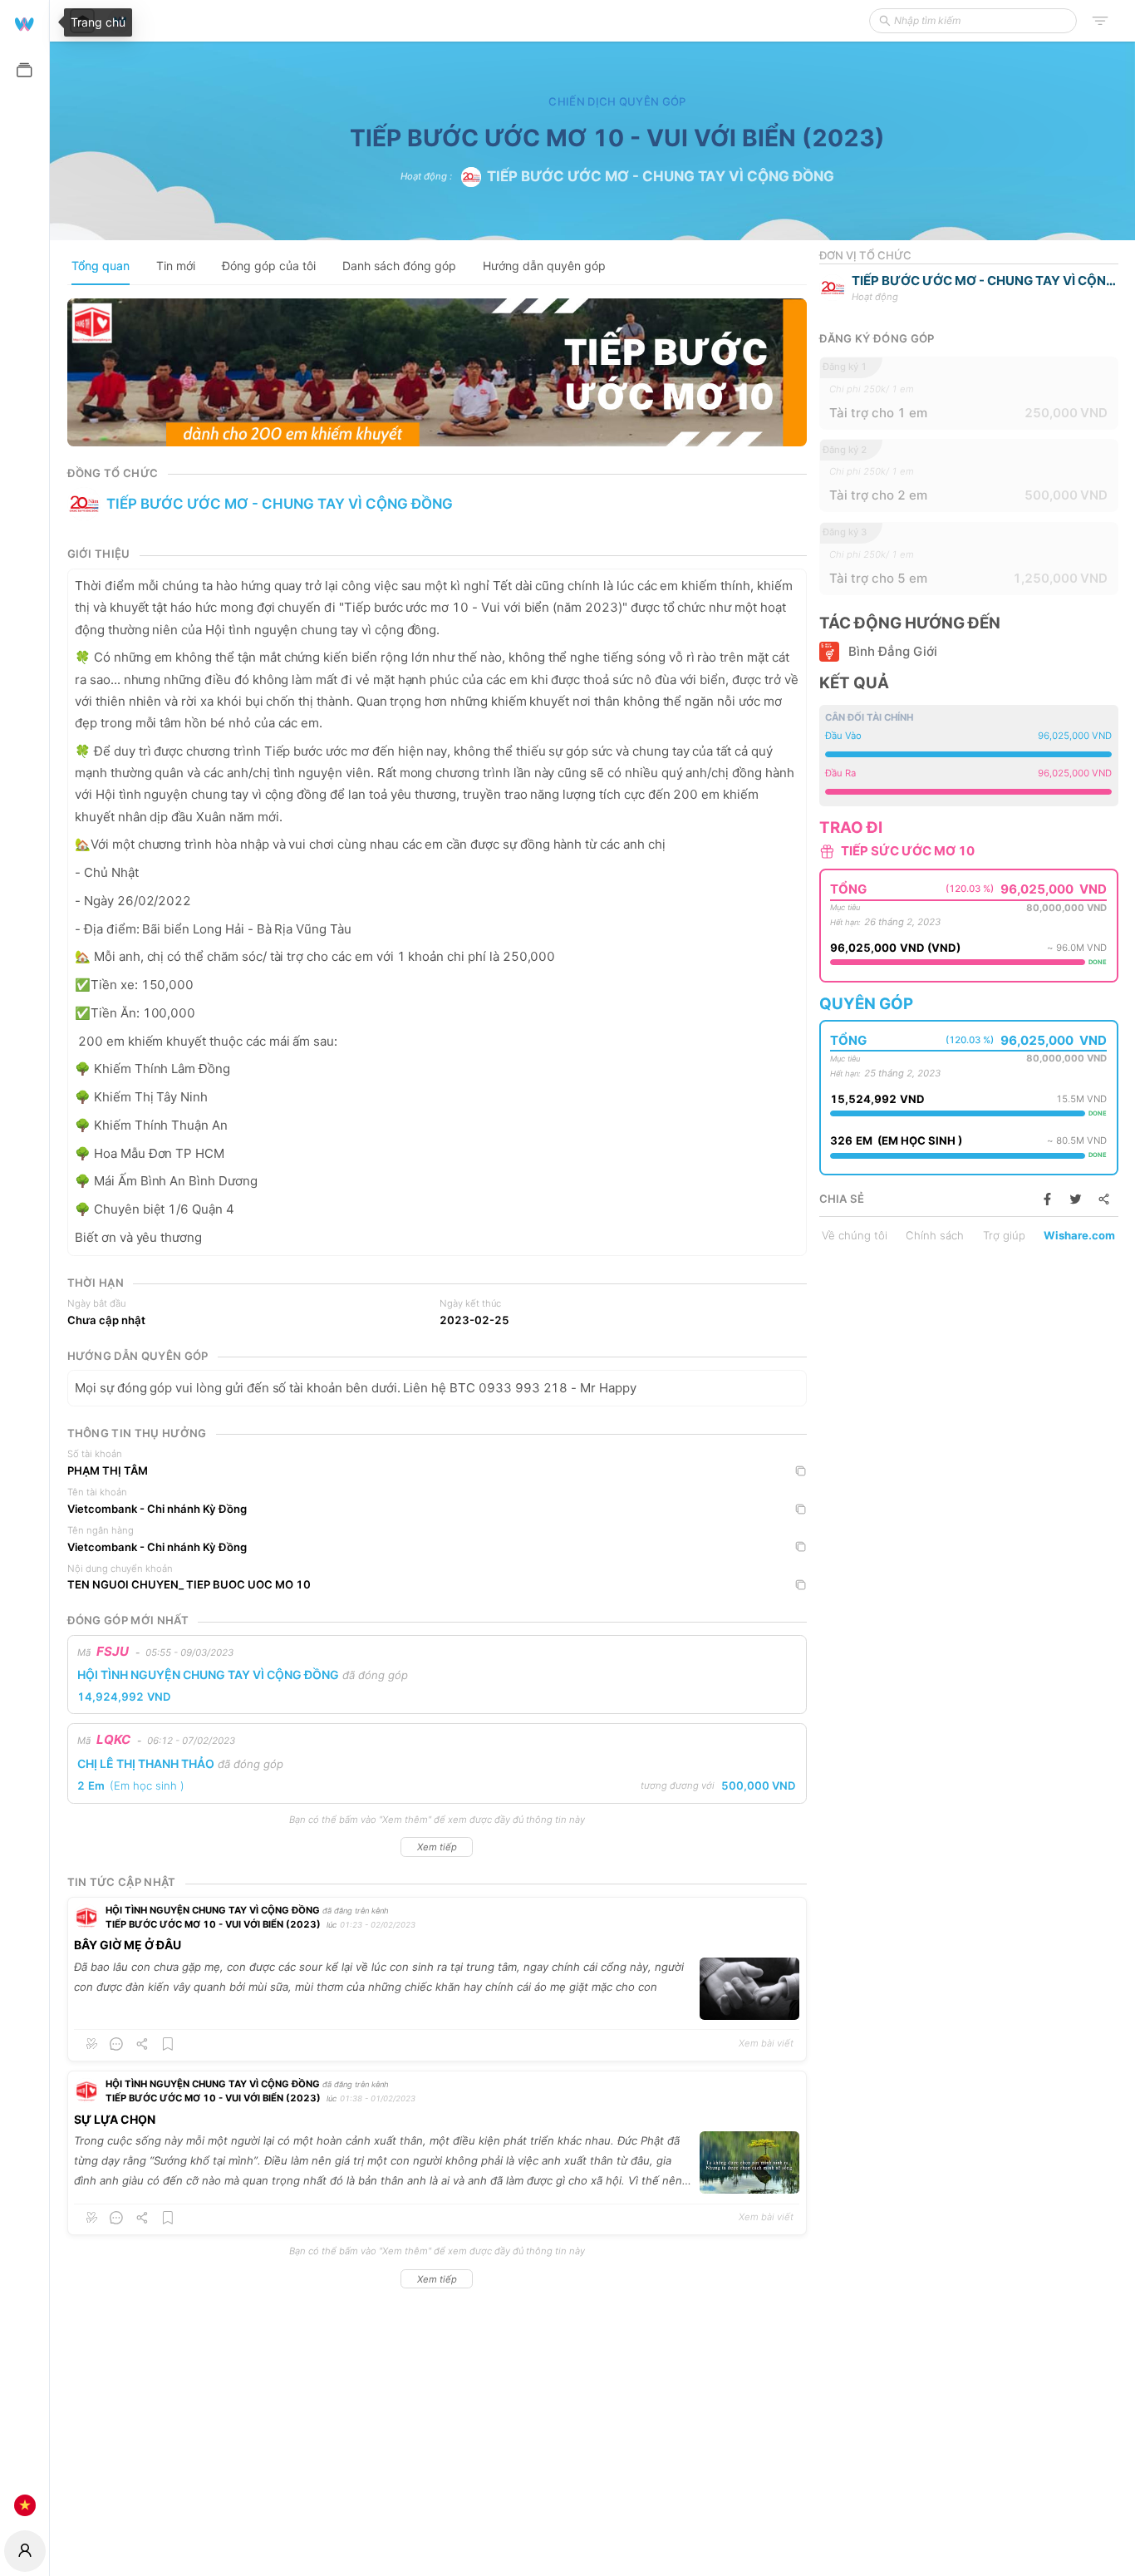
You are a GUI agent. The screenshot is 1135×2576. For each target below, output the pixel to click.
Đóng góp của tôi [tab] (269, 266)
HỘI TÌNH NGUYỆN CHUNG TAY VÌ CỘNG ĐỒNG (208, 1675)
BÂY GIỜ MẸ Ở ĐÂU (128, 1945)
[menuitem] (25, 23)
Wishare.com (1079, 1235)
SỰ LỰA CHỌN (115, 2119)
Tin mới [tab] (176, 266)
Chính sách (935, 1235)
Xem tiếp (437, 1847)
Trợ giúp (1004, 1235)
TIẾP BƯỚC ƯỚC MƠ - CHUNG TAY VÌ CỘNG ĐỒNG (661, 176)
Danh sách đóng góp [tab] (399, 266)
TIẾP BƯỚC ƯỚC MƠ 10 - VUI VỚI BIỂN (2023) (213, 1924)
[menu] (25, 1263)
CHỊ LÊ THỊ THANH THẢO (146, 1763)
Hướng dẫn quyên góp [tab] (544, 266)
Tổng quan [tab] (101, 266)
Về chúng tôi (855, 1235)
